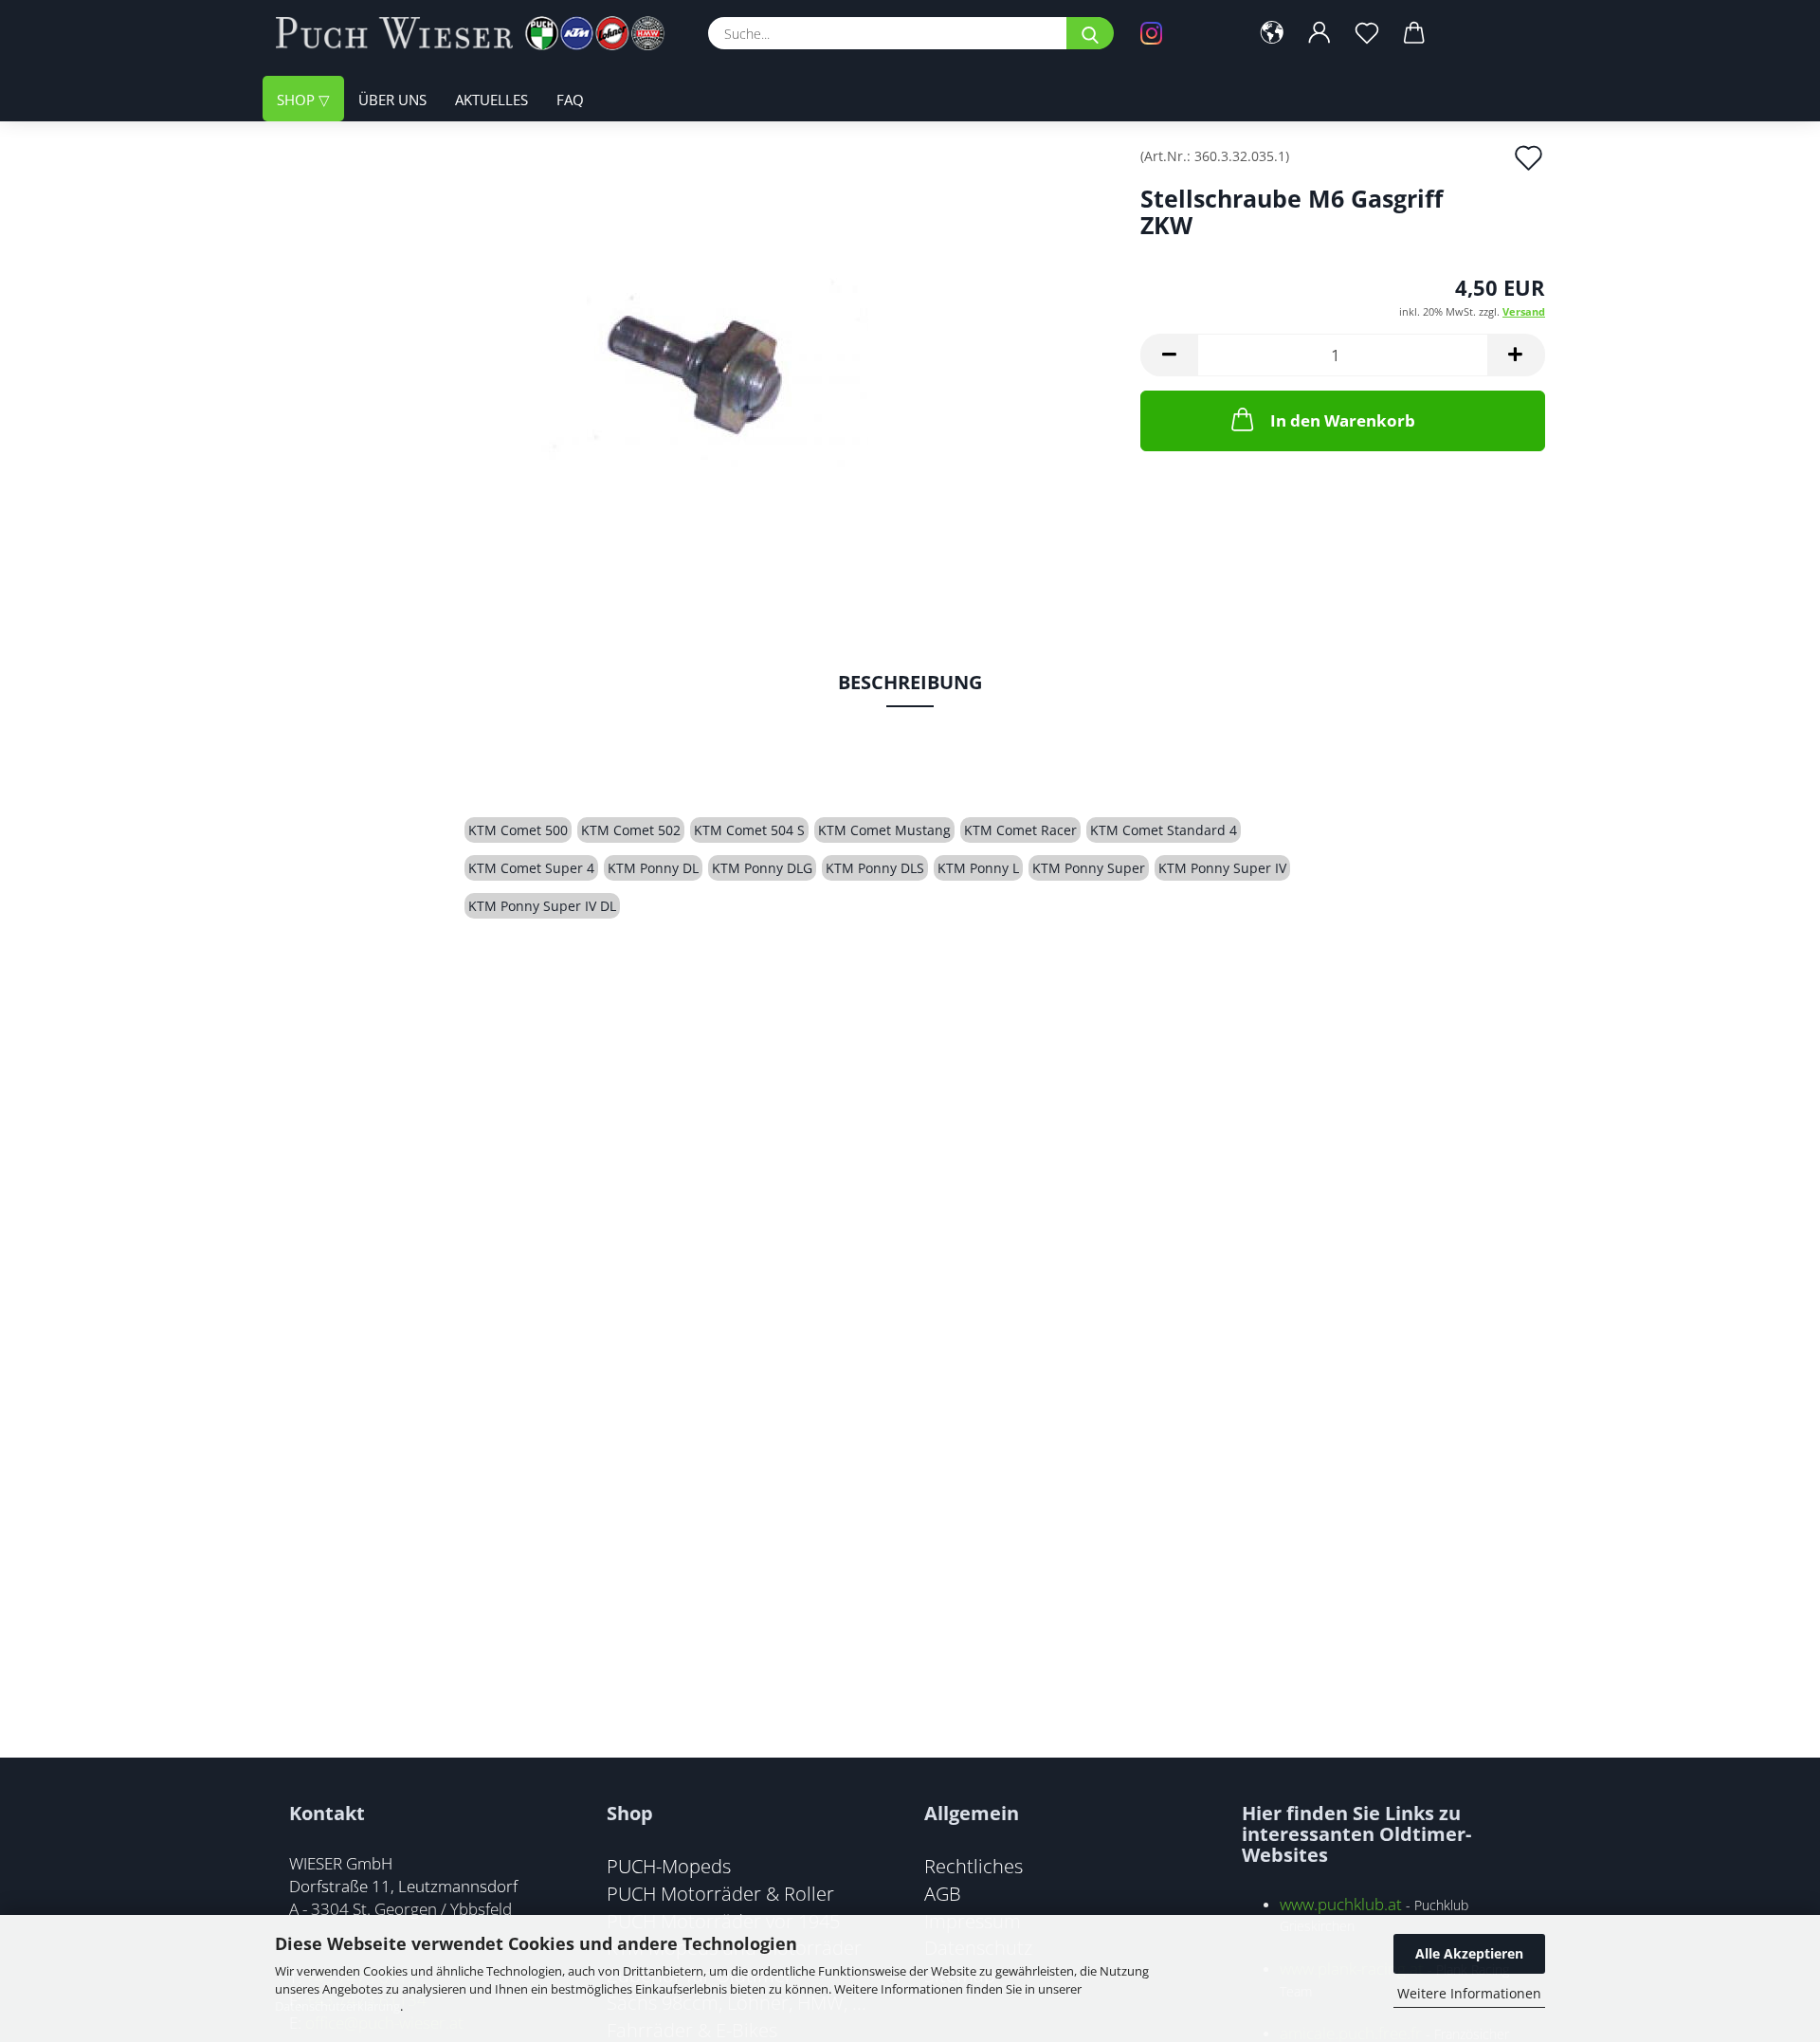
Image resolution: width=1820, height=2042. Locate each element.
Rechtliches (974, 1866)
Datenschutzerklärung (337, 2006)
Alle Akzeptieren (1469, 1953)
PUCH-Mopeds (669, 1866)
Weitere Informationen (1469, 1993)
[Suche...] (1090, 33)
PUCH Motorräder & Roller (720, 1893)
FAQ (570, 100)
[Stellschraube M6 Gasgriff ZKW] (693, 362)
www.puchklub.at (1341, 1904)
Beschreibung (910, 682)
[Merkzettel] (1367, 33)
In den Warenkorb (1343, 420)
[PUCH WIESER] (477, 33)
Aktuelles (491, 100)
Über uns (392, 100)
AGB (943, 1893)
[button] (1272, 33)
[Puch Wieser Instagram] (1180, 33)
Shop (298, 100)
